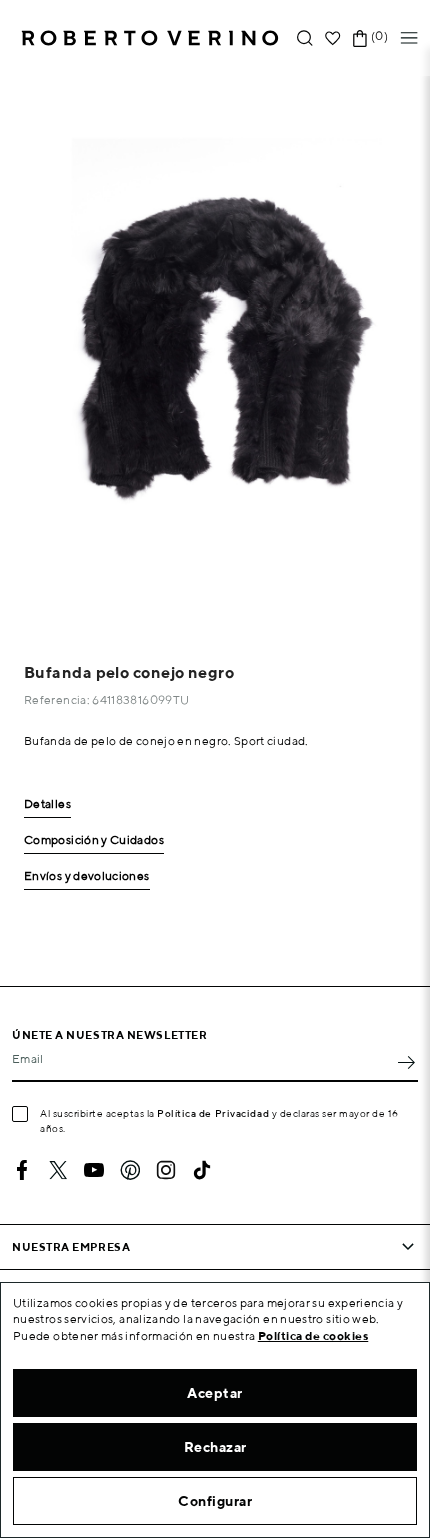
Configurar (215, 1501)
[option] (215, 351)
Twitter (58, 1170)
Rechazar (215, 1447)
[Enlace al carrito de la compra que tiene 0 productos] (360, 38)
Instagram (166, 1170)
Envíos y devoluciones (87, 876)
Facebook (22, 1170)
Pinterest (130, 1170)
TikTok (202, 1170)
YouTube (94, 1170)
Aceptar (215, 1393)
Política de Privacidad (213, 1113)
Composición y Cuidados (94, 840)
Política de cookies (313, 1335)
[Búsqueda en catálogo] (305, 38)
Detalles (47, 804)
